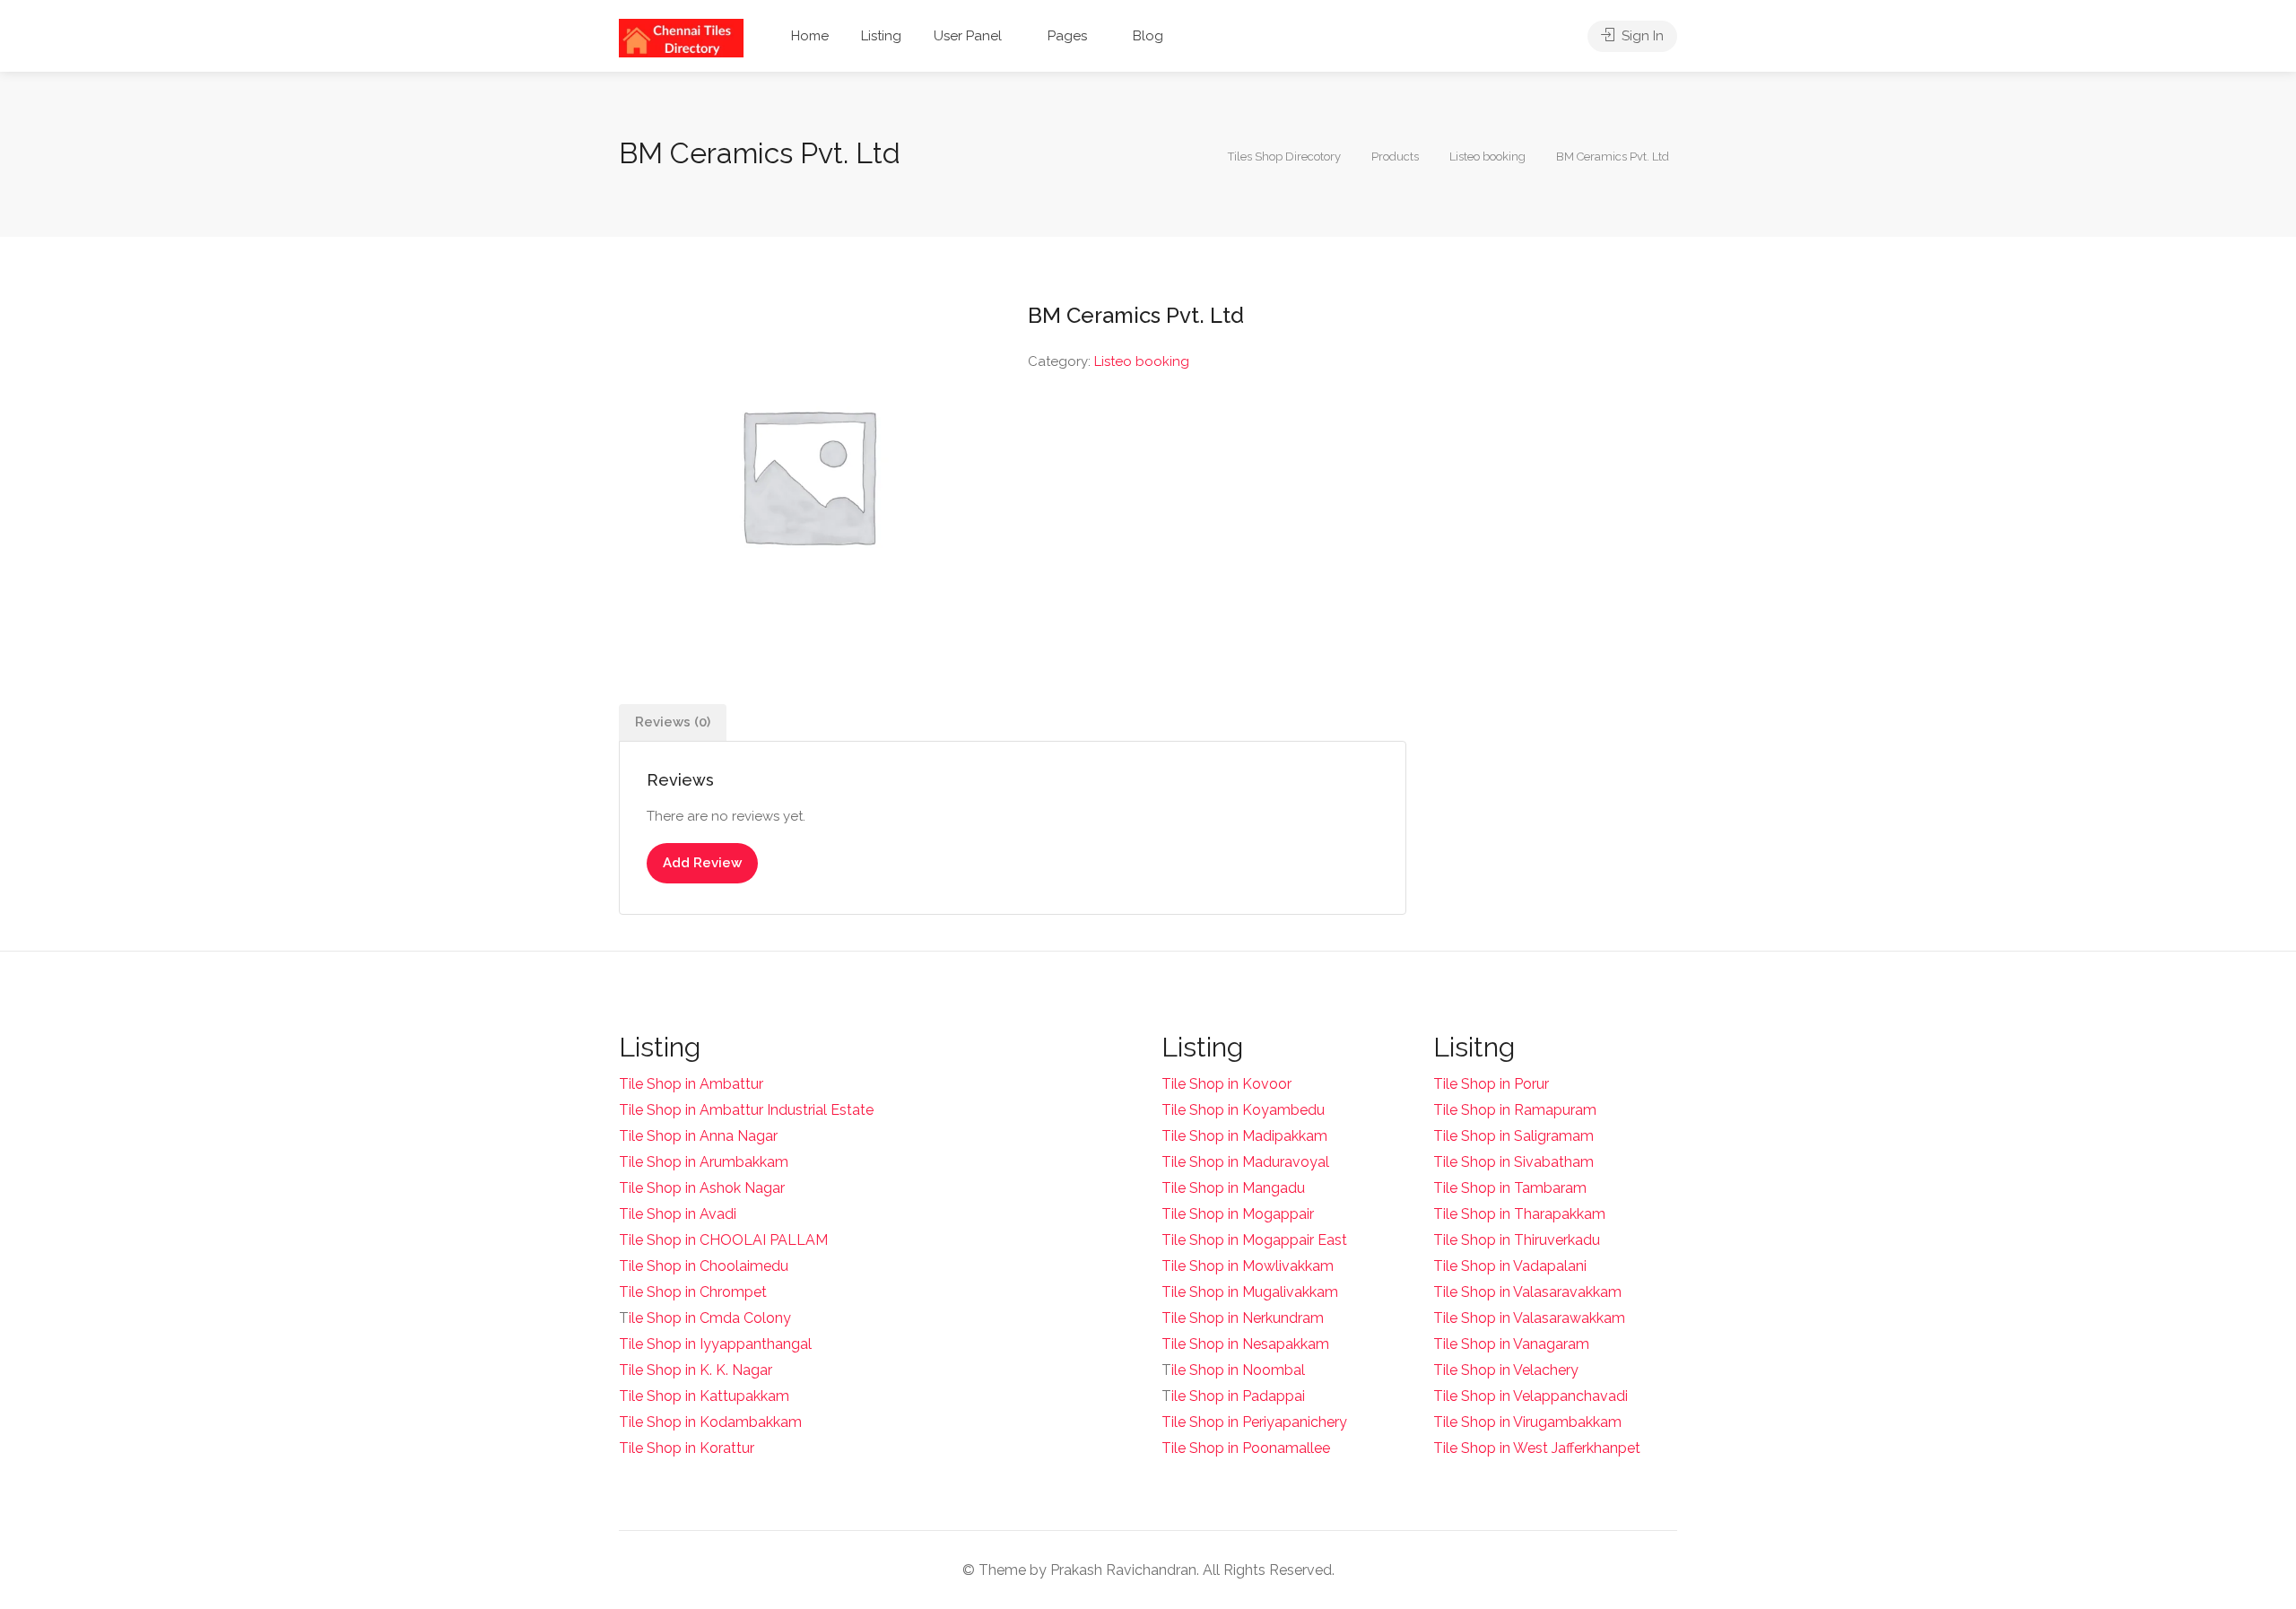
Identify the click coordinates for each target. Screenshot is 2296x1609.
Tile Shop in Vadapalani (1510, 1266)
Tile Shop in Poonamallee (1246, 1448)
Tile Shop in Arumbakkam (704, 1162)
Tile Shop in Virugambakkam (1527, 1422)
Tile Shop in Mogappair (1238, 1214)
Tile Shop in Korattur (687, 1448)
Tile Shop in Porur (1491, 1084)
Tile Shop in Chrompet (693, 1292)
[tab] (673, 722)
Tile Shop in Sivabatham (1513, 1162)
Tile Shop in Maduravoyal (1245, 1162)
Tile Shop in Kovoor (1226, 1084)
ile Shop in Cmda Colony (710, 1318)
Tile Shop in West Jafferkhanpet (1537, 1448)
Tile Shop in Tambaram (1510, 1188)
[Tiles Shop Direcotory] (681, 37)
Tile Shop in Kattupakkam (704, 1396)
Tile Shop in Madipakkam (1244, 1136)
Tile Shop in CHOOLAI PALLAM (723, 1240)
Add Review (702, 863)
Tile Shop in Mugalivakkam (1250, 1292)
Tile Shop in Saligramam (1513, 1136)
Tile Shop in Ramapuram (1515, 1110)
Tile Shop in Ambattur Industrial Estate (746, 1110)
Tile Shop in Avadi (678, 1214)
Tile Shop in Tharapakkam (1519, 1214)
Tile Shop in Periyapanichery (1254, 1422)
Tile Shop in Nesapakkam (1245, 1344)
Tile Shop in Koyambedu (1243, 1110)
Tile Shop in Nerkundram (1243, 1318)
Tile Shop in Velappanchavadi (1531, 1396)
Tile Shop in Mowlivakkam (1248, 1266)
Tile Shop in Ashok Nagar (702, 1188)
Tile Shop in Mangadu (1233, 1188)
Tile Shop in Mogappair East (1254, 1240)
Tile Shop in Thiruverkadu (1517, 1240)
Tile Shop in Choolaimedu (704, 1266)
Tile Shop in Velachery (1506, 1370)
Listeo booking (1142, 361)
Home (810, 36)
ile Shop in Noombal (1238, 1370)
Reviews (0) (673, 722)
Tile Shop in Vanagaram (1511, 1344)
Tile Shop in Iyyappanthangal (715, 1344)
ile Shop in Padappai (1238, 1396)
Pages (1067, 36)
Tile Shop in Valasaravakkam (1527, 1292)
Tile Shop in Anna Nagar (698, 1136)
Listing (881, 36)
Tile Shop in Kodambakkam (710, 1422)
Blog (1148, 36)
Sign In (1641, 36)
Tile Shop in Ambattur (691, 1084)
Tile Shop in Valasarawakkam (1529, 1318)
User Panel (968, 36)
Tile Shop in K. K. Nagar (696, 1370)
